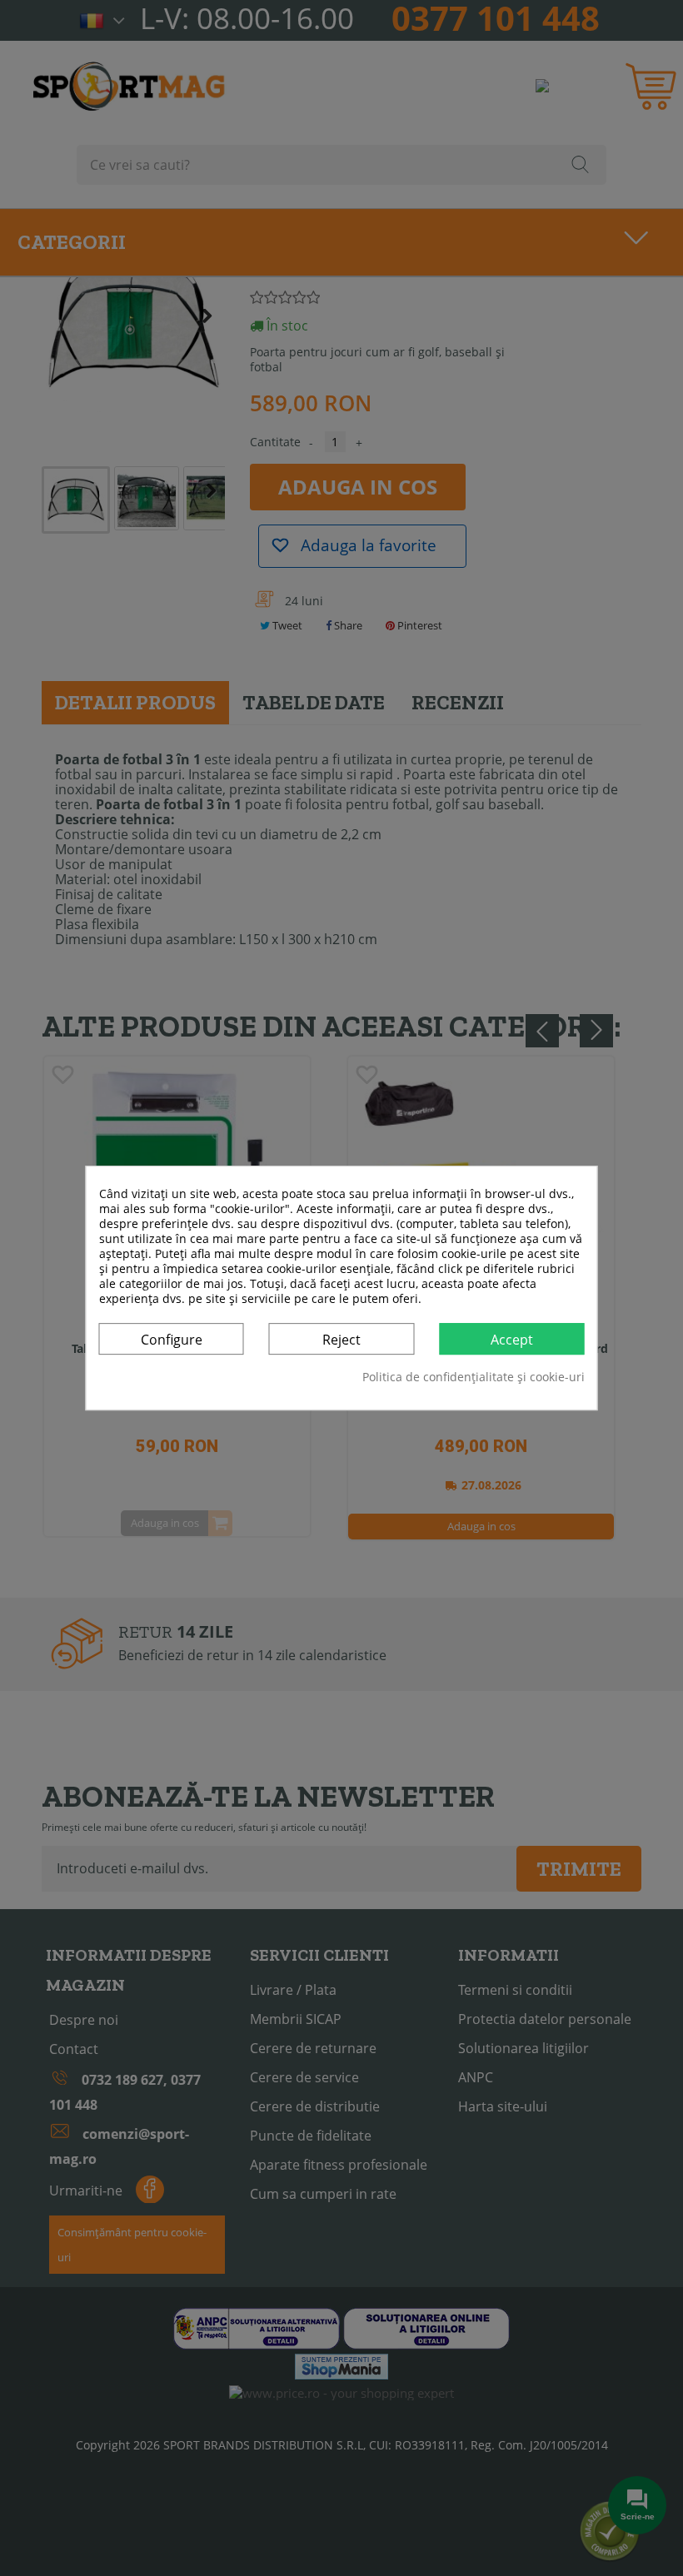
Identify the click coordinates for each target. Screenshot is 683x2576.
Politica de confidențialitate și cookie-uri (474, 1377)
